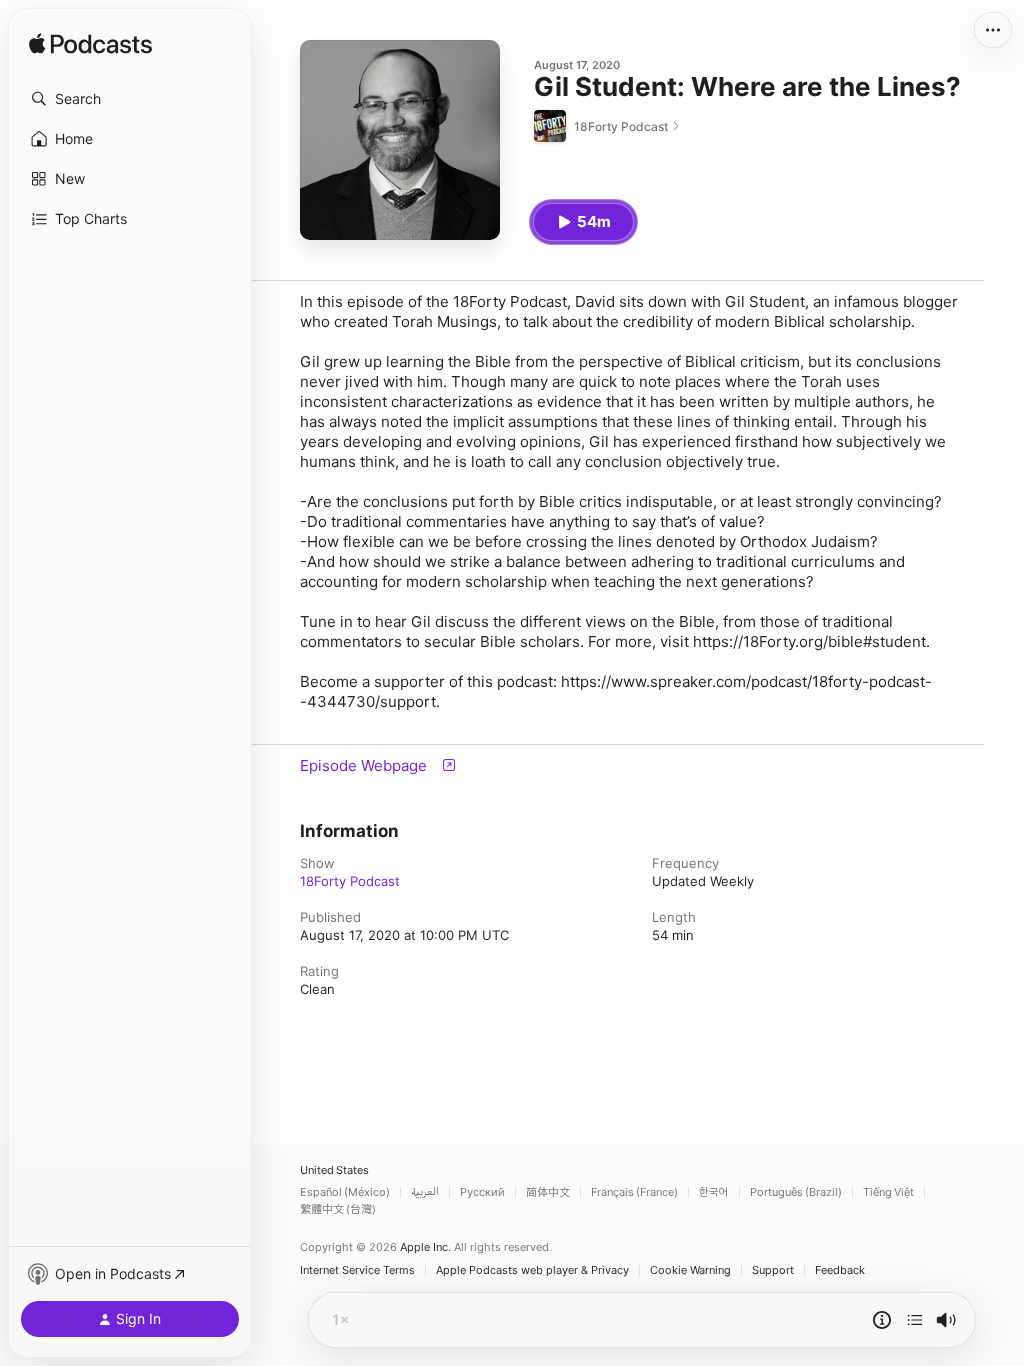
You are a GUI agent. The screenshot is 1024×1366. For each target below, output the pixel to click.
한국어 (714, 1192)
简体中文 (548, 1192)
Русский (482, 1192)
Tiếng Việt (888, 1192)
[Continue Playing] (915, 1320)
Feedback (840, 1270)
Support (773, 1270)
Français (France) (634, 1192)
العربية (425, 1192)
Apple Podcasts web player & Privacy (532, 1270)
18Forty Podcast (350, 881)
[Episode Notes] (882, 1320)
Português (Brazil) (796, 1192)
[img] (90, 45)
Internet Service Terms (357, 1270)
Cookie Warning (690, 1270)
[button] (130, 99)
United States (334, 1170)
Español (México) (345, 1192)
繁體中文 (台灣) (338, 1209)
